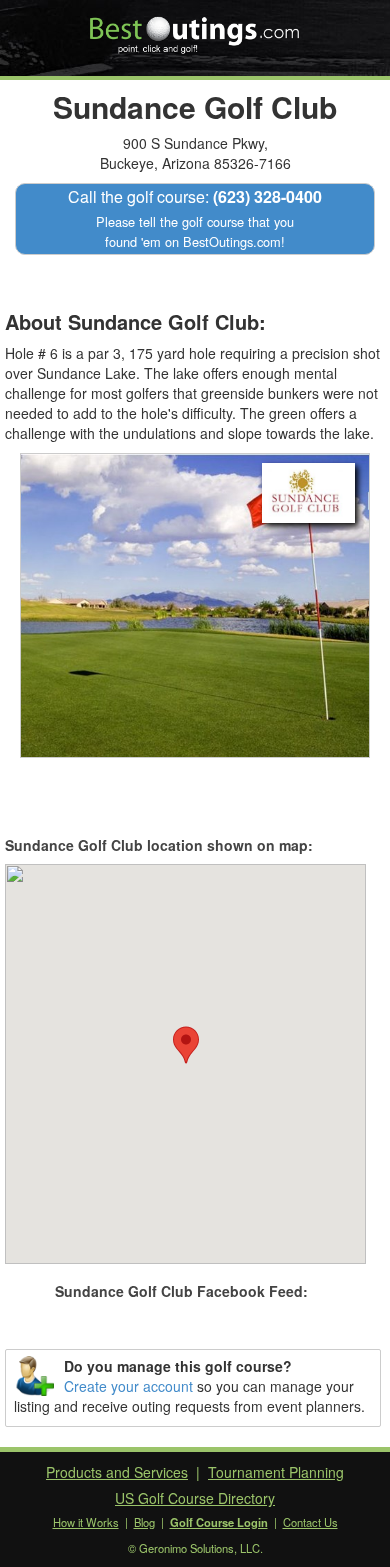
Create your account (128, 1386)
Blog (144, 1522)
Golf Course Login (219, 1522)
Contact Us (310, 1522)
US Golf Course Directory (195, 1498)
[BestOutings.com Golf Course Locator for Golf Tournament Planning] (195, 28)
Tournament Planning (276, 1472)
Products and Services (117, 1472)
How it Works (86, 1522)
